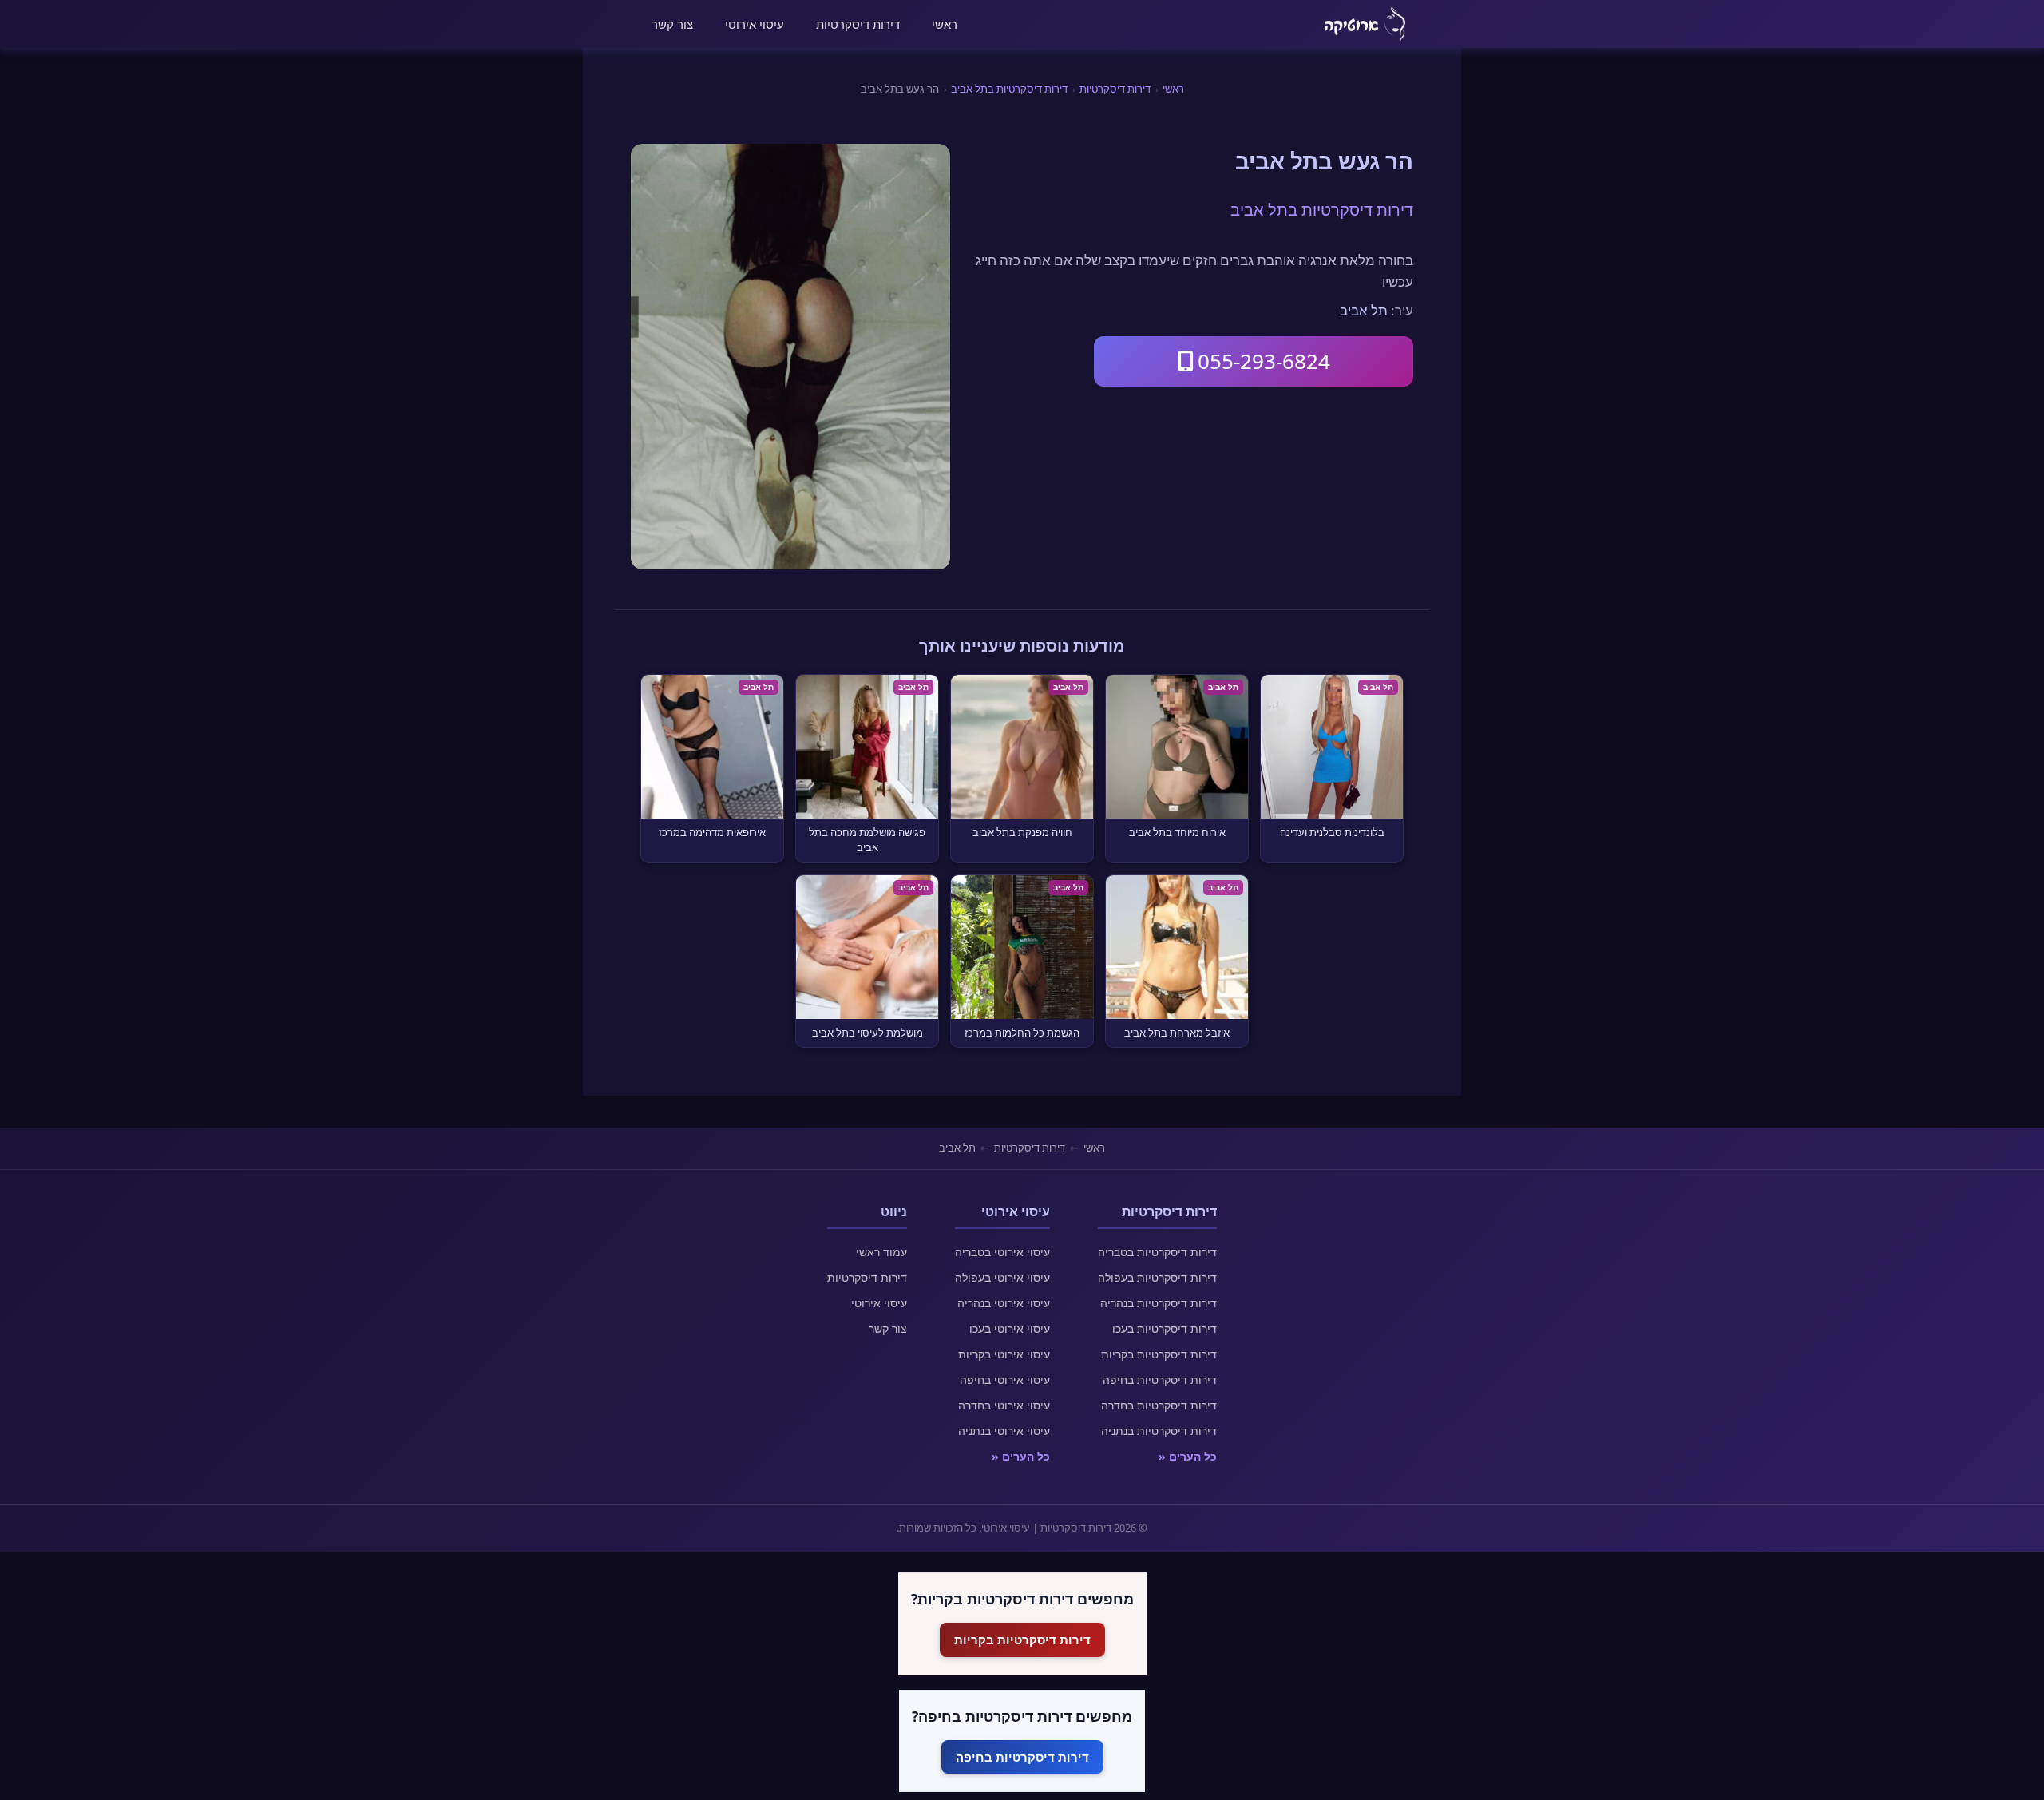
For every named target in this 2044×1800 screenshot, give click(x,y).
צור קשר (672, 24)
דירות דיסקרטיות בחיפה (1160, 1380)
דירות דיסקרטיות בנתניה (1159, 1431)
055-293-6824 (1264, 361)
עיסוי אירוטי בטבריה (1002, 1252)
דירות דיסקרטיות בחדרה (1159, 1405)
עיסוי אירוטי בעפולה (1002, 1277)
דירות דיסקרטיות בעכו (1165, 1328)
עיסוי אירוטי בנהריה (1004, 1303)
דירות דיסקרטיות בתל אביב (1009, 89)
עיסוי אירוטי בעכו (1010, 1328)
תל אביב (1364, 310)
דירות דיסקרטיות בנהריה (1159, 1303)
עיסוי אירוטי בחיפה (1005, 1380)
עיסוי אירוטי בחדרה (1004, 1405)
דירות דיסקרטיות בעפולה (1157, 1277)
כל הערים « (1188, 1456)
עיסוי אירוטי (755, 24)
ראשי (945, 24)
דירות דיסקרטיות (858, 24)
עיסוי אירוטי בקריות (1004, 1354)
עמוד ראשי (881, 1252)
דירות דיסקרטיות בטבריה (1157, 1252)
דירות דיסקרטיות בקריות (1159, 1354)
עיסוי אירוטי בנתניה (1004, 1431)
